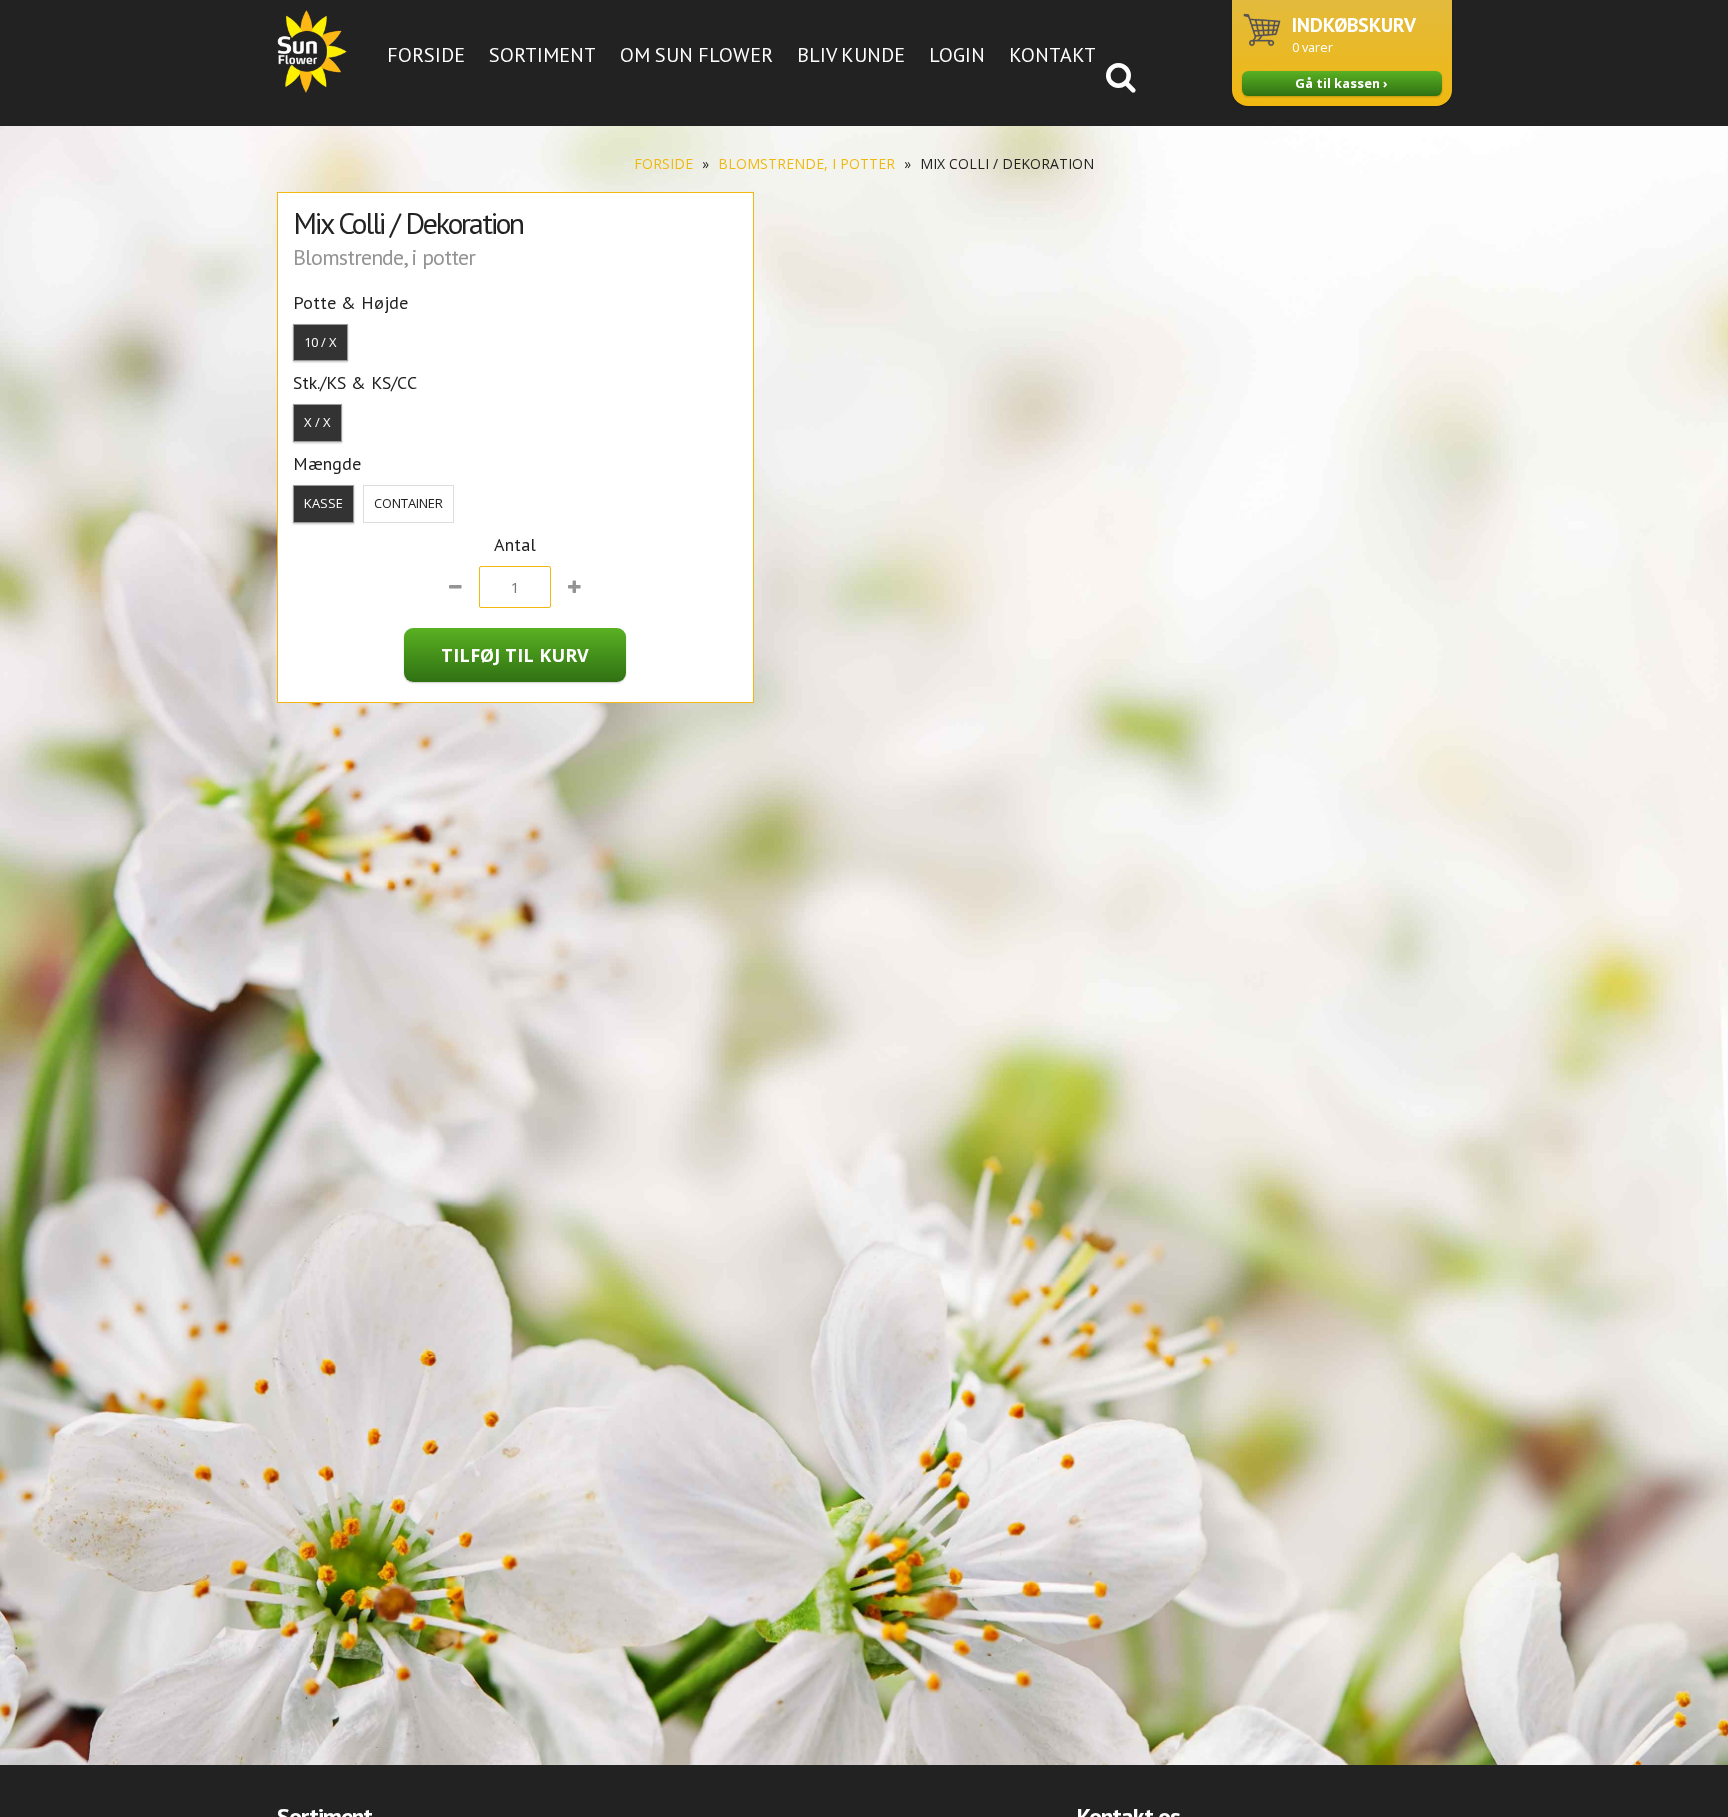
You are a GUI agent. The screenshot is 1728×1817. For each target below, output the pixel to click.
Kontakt (1052, 55)
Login (957, 55)
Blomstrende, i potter (806, 163)
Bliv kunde (851, 55)
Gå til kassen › (1341, 83)
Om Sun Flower (696, 55)
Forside (426, 55)
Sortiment (542, 55)
